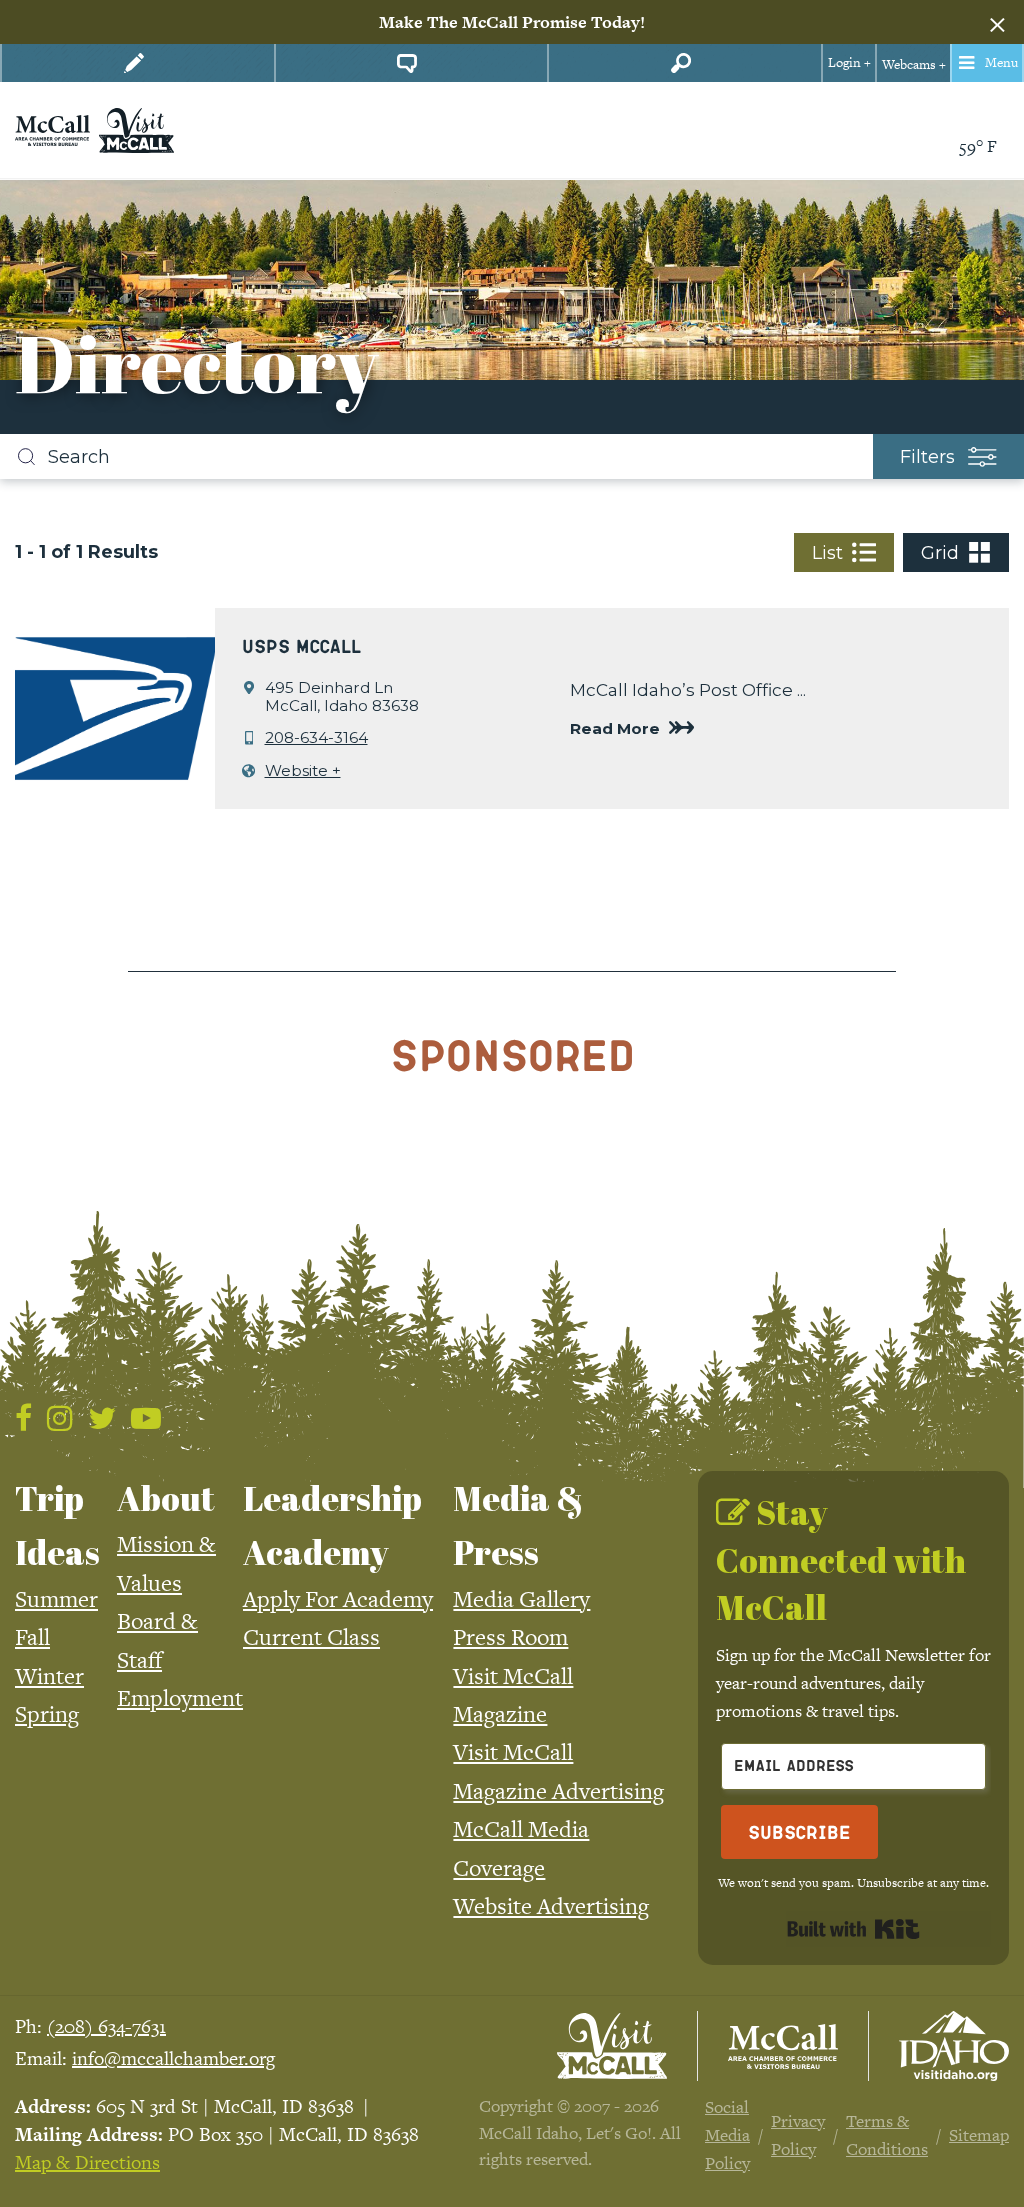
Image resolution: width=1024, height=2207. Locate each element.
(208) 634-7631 (106, 2026)
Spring (47, 1714)
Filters (927, 457)
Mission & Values (166, 1563)
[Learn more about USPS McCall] (115, 706)
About (166, 1498)
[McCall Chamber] (52, 129)
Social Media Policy (727, 2135)
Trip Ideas (57, 1525)
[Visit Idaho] (954, 2046)
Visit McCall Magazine (513, 1695)
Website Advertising (551, 1906)
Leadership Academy (332, 1525)
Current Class (311, 1637)
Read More (615, 728)
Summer (56, 1599)
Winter (49, 1676)
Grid (940, 553)
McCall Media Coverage (521, 1848)
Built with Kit (853, 1929)
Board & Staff (157, 1640)
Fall (32, 1637)
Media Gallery (521, 1599)
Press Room (510, 1637)
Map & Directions (87, 2162)
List (827, 553)
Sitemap (979, 2135)
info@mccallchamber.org (173, 2058)
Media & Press (518, 1525)
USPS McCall (302, 645)
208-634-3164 (316, 738)
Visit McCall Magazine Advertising (558, 1771)
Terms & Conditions (887, 2135)
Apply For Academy (338, 1599)
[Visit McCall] (612, 2046)
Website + (303, 771)
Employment (180, 1698)
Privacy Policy (798, 2135)
